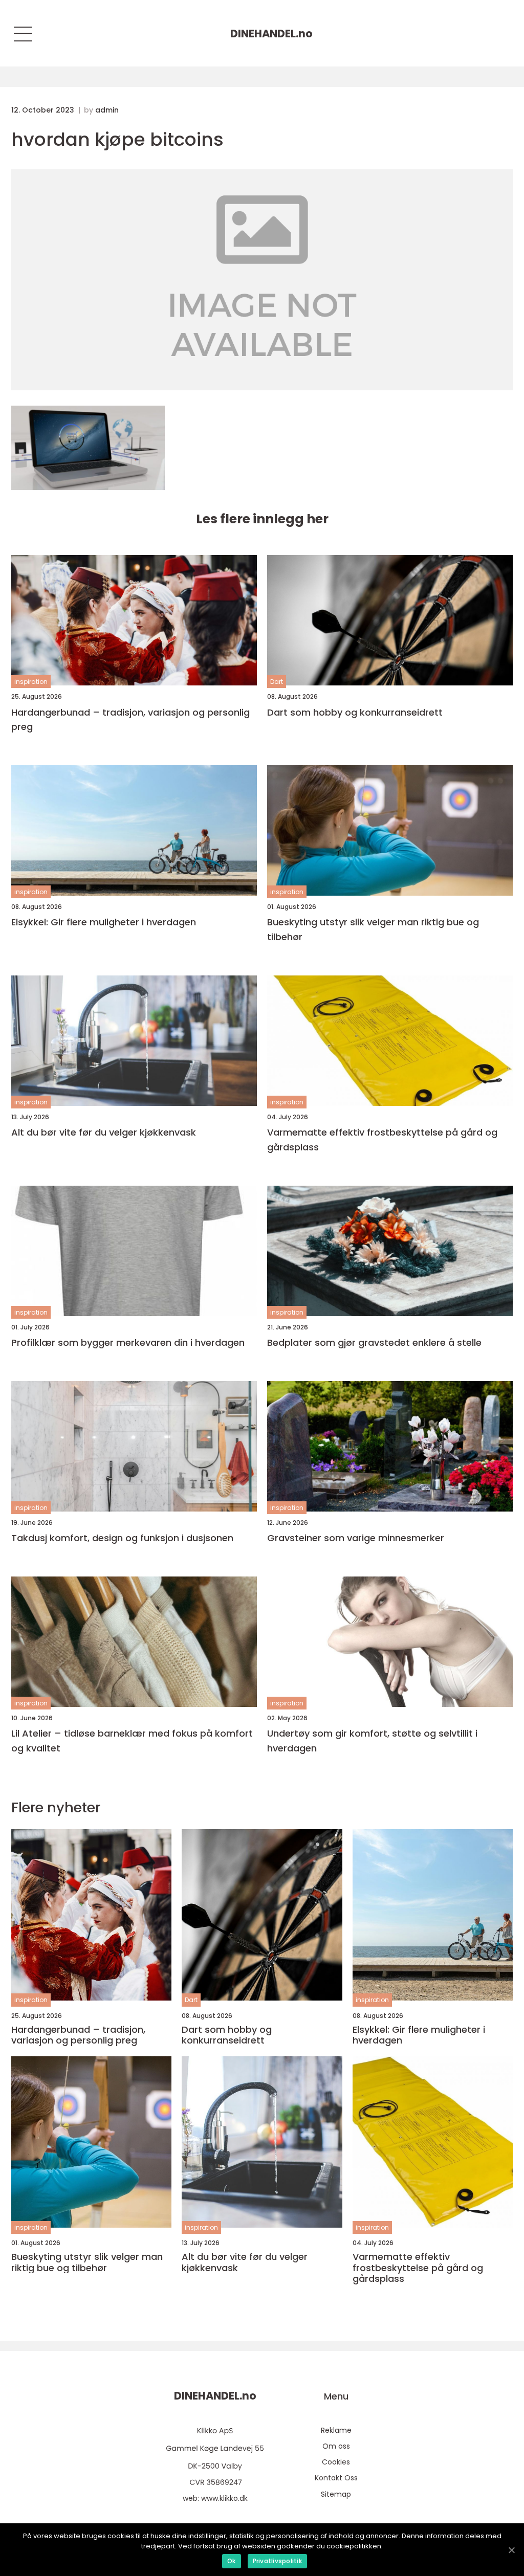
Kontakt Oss (336, 2478)
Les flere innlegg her (262, 519)
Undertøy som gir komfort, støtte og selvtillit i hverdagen (372, 1741)
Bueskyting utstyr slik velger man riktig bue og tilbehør (373, 929)
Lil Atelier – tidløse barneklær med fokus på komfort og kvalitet (132, 1741)
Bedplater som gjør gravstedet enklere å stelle (374, 1342)
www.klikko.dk (224, 2498)
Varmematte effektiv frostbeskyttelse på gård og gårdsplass (382, 1140)
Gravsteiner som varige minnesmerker (356, 1538)
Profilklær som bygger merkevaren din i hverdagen (128, 1342)
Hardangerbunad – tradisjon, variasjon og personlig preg (130, 720)
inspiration (31, 682)
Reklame (336, 2430)
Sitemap (336, 2494)
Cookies (336, 2462)
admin (107, 110)
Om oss (336, 2446)
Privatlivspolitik (277, 2561)
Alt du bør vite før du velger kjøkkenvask (104, 1132)
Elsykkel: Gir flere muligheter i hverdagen (104, 922)
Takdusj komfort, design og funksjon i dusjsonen (122, 1538)
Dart (277, 682)
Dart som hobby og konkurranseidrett (355, 712)
